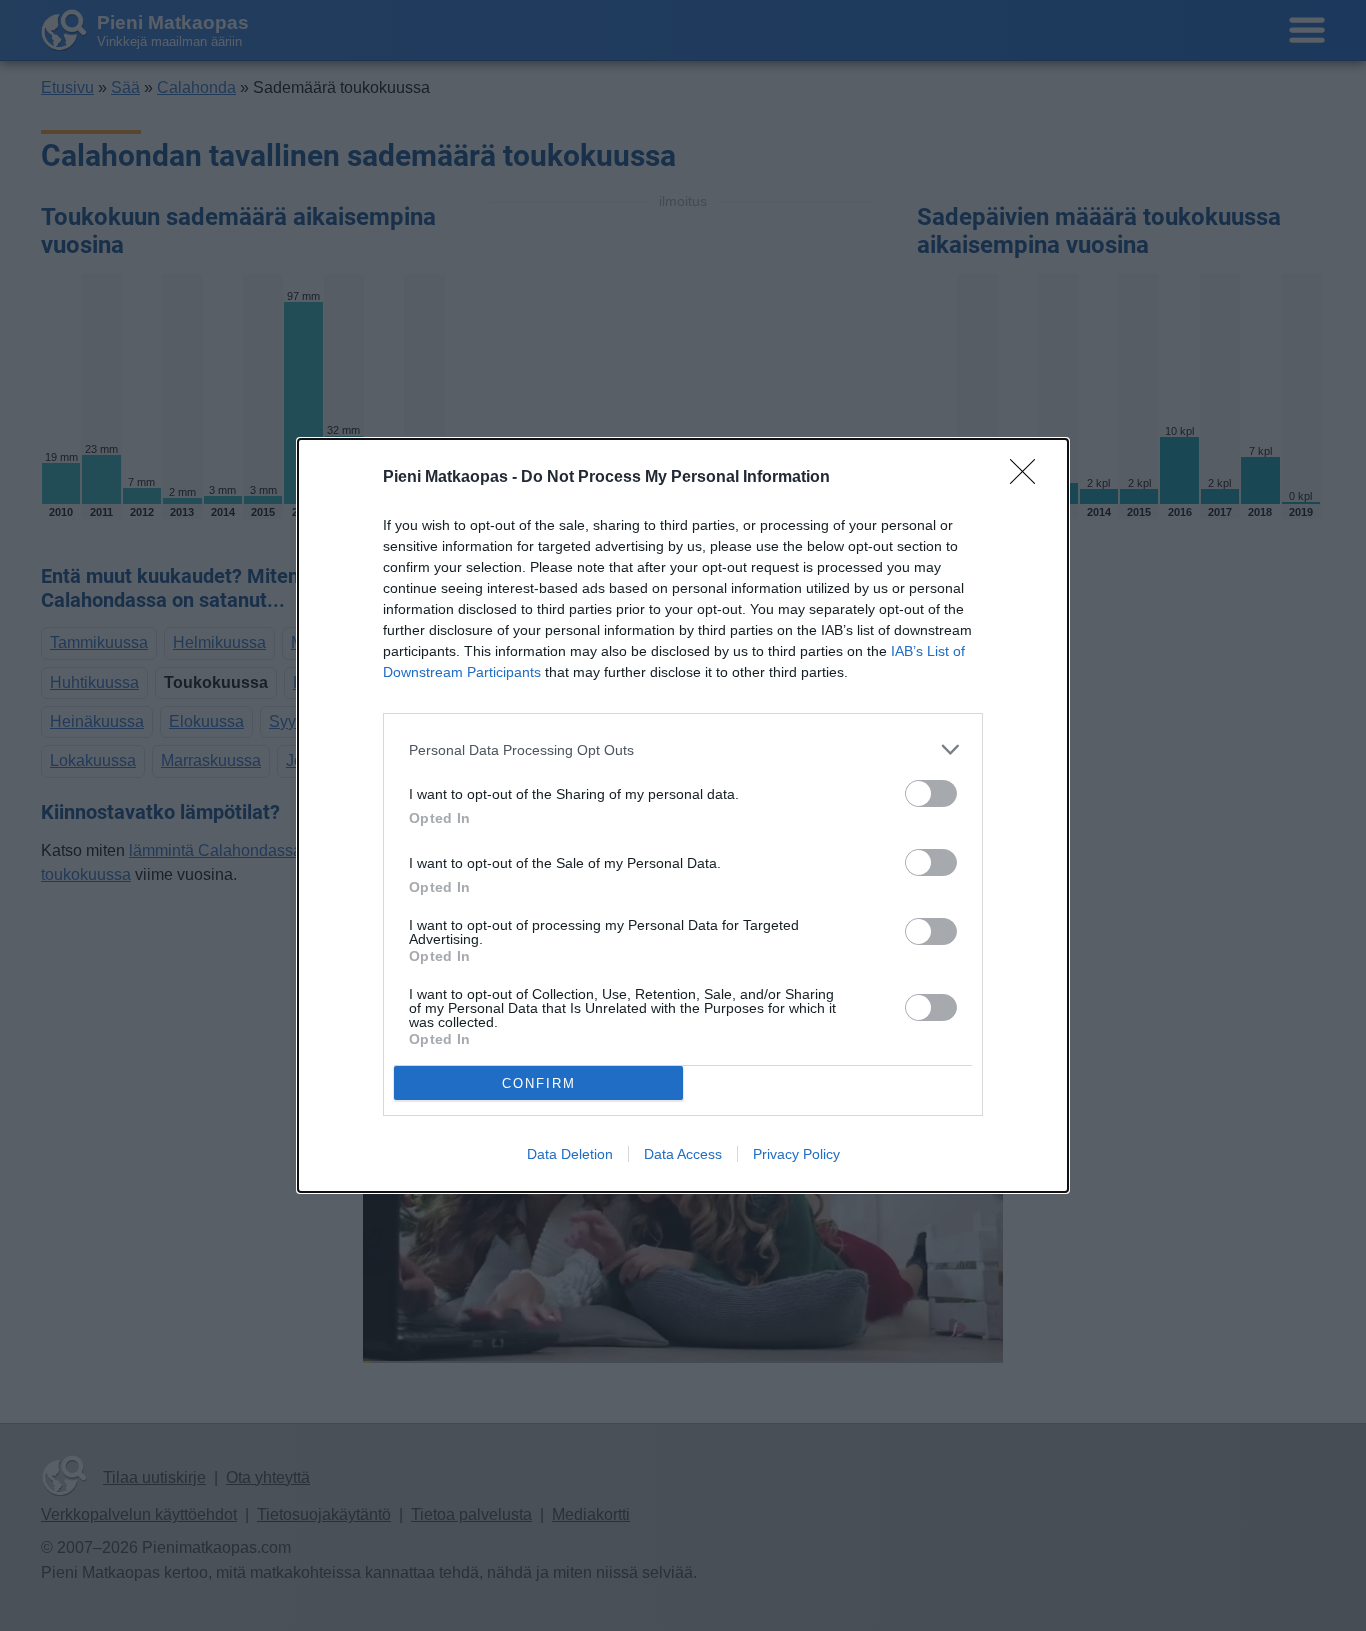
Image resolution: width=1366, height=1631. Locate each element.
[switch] (931, 793)
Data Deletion (570, 1154)
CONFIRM (539, 1083)
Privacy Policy (796, 1154)
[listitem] (683, 749)
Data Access (683, 1154)
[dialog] (683, 815)
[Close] (1029, 478)
